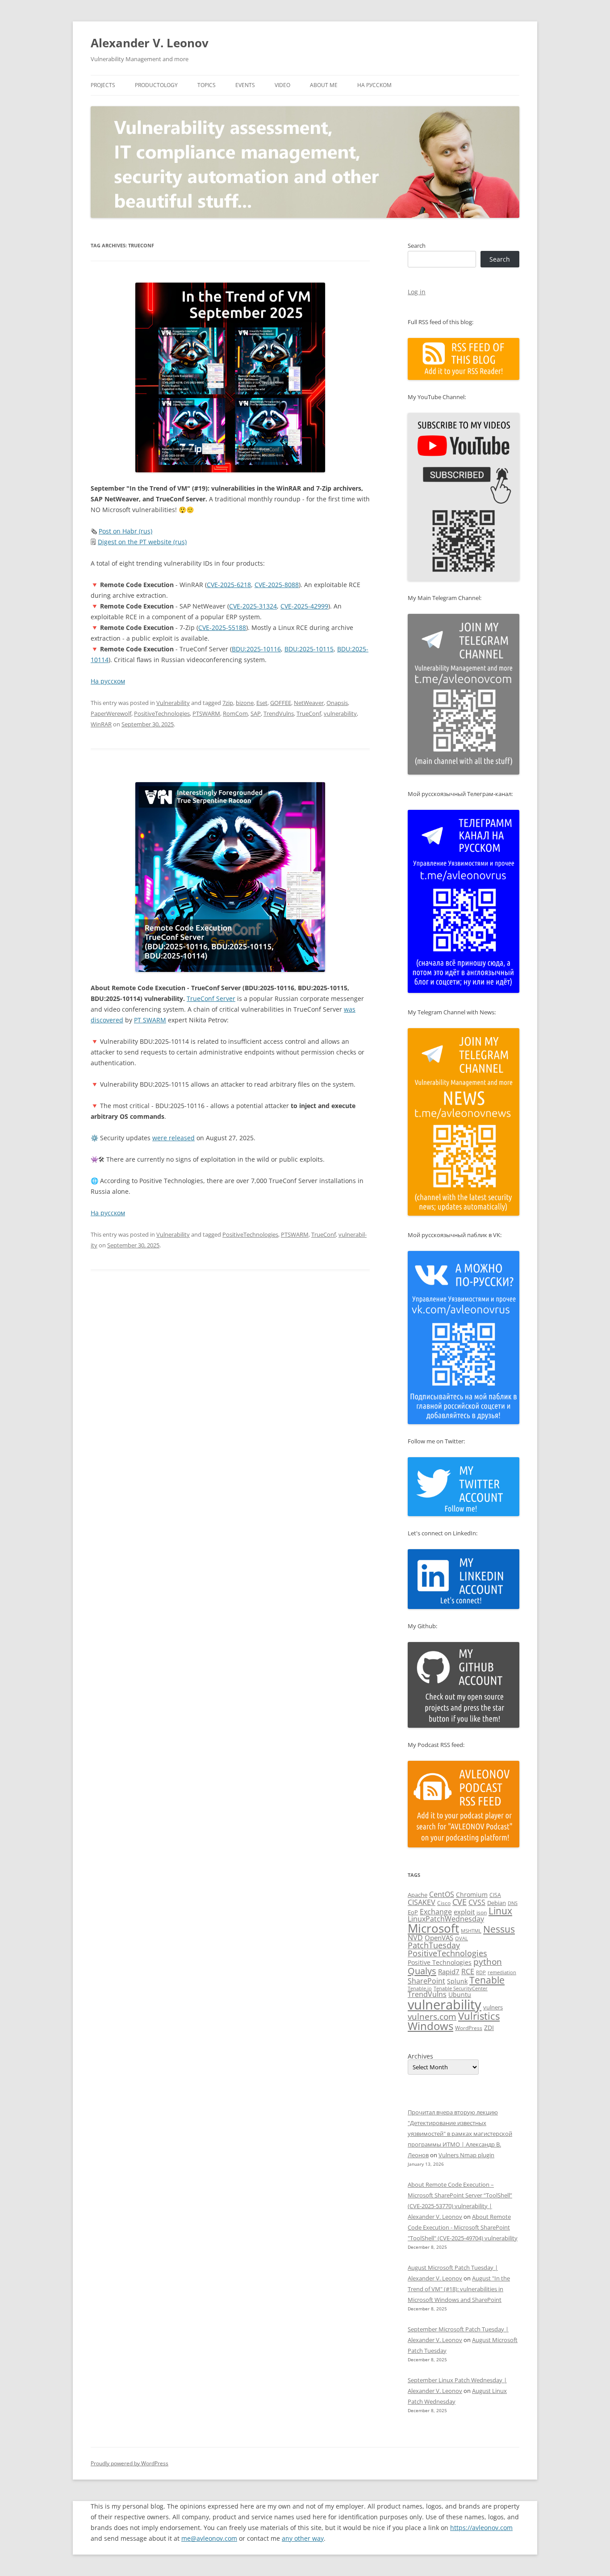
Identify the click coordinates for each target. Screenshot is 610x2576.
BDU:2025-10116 (256, 649)
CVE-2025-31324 (253, 606)
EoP (413, 1912)
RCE (468, 1972)
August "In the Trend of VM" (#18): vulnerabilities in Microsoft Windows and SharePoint (459, 2289)
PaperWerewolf (111, 713)
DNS (513, 1903)
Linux (500, 1911)
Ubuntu (460, 1995)
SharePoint (426, 1981)
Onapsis (337, 703)
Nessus (499, 1929)
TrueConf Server (211, 998)
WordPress (469, 2028)
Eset (262, 703)
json (482, 1912)
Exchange (436, 1912)
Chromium (472, 1894)
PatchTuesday (434, 1945)
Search (417, 246)
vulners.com (432, 2016)
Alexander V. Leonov (150, 43)
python (488, 1962)
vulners (493, 2007)
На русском (374, 85)
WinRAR (101, 724)
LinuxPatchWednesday (446, 1919)
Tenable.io (420, 1988)
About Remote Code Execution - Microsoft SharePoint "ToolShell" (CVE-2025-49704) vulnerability (463, 2227)
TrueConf (309, 713)
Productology (156, 85)
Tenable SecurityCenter (461, 1988)
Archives (420, 2056)
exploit (464, 1912)
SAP (256, 713)
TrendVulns (279, 713)
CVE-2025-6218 (229, 585)
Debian (497, 1903)
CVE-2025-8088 (277, 585)
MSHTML (471, 1931)
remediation (502, 1972)
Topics (207, 85)
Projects (103, 85)
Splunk (457, 1981)
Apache (418, 1895)
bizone (245, 703)
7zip (228, 703)
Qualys (422, 1971)
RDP (481, 1972)
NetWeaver (309, 703)
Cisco (444, 1903)
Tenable (487, 1980)
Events (245, 85)
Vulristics (479, 2016)
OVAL (462, 1938)
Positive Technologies (440, 1962)
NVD (415, 1938)
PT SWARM (150, 1020)
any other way (303, 2538)
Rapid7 (449, 1972)
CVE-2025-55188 (222, 627)
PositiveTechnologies (162, 713)
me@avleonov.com (209, 2538)
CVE (460, 1902)
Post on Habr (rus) (125, 531)
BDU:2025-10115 (309, 649)
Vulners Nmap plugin (466, 2155)
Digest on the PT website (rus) (142, 542)
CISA (495, 1895)
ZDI (489, 2028)
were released (173, 1138)
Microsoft (433, 1928)
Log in (417, 292)
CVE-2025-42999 (304, 606)
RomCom (235, 713)
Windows (430, 2026)
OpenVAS (439, 1938)
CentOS (442, 1894)
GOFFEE (281, 703)
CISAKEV (422, 1902)
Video (282, 85)
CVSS (477, 1902)
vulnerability (340, 713)
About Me (324, 85)
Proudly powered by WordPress (130, 2463)
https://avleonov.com (481, 2528)
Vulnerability (173, 703)
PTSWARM (206, 713)
